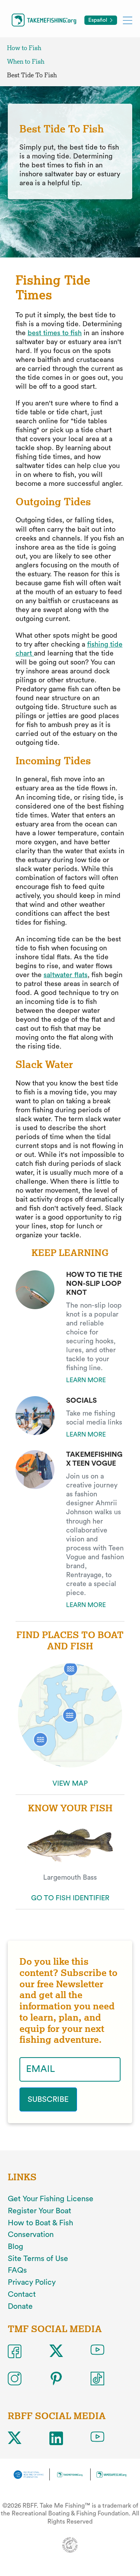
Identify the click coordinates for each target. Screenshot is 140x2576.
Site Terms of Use (38, 2259)
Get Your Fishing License (51, 2199)
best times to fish (55, 333)
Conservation (31, 2235)
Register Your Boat (39, 2211)
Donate (20, 2306)
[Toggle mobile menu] (128, 20)
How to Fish (24, 48)
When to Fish (26, 62)
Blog (16, 2247)
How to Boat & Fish (40, 2223)
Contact (22, 2294)
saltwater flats (66, 975)
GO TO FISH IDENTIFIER (70, 1898)
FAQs (17, 2270)
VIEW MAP (70, 1783)
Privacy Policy (32, 2282)
